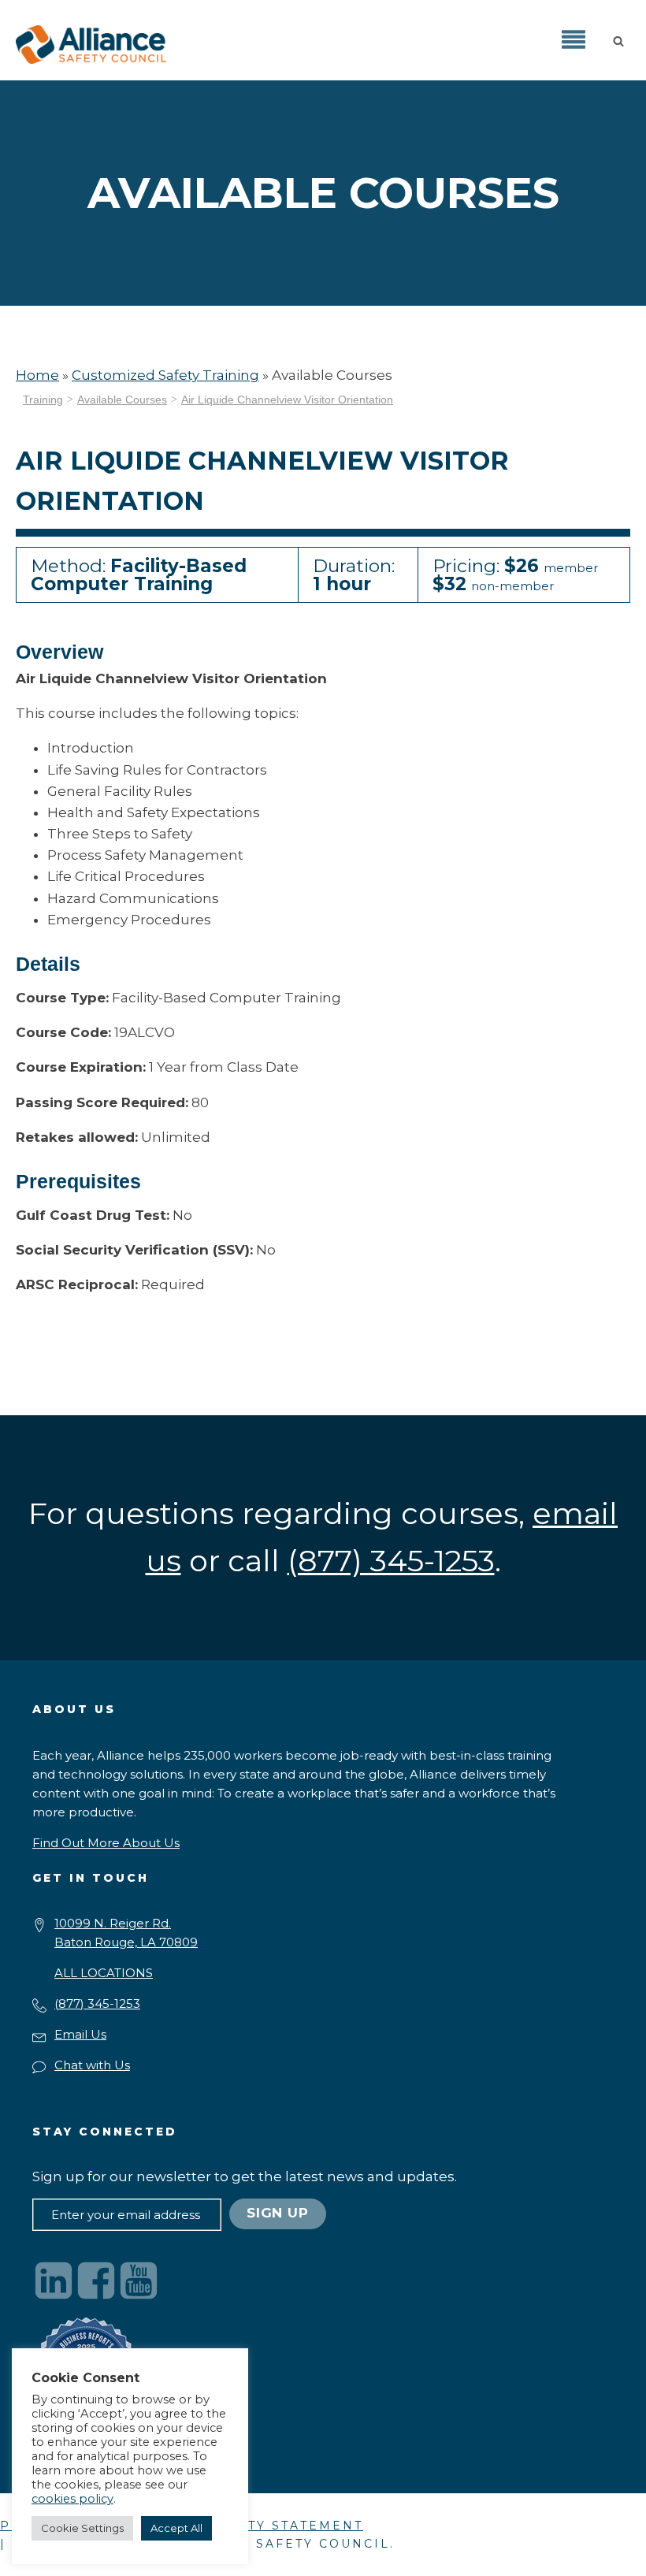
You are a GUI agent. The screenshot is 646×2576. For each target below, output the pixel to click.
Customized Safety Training (165, 375)
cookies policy (72, 2499)
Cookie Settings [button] (82, 2528)
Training (43, 400)
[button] (622, 40)
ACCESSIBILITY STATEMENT (256, 2526)
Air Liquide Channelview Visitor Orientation (287, 400)
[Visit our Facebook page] (96, 2280)
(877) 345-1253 (97, 2004)
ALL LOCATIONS (104, 1973)
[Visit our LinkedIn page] (54, 2280)
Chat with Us (92, 2065)
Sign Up (278, 2213)
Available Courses (122, 400)
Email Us (80, 2034)
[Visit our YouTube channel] (139, 2280)
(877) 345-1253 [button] (391, 1561)
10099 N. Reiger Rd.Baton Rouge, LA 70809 (126, 1933)
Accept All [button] (176, 2528)
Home (37, 375)
